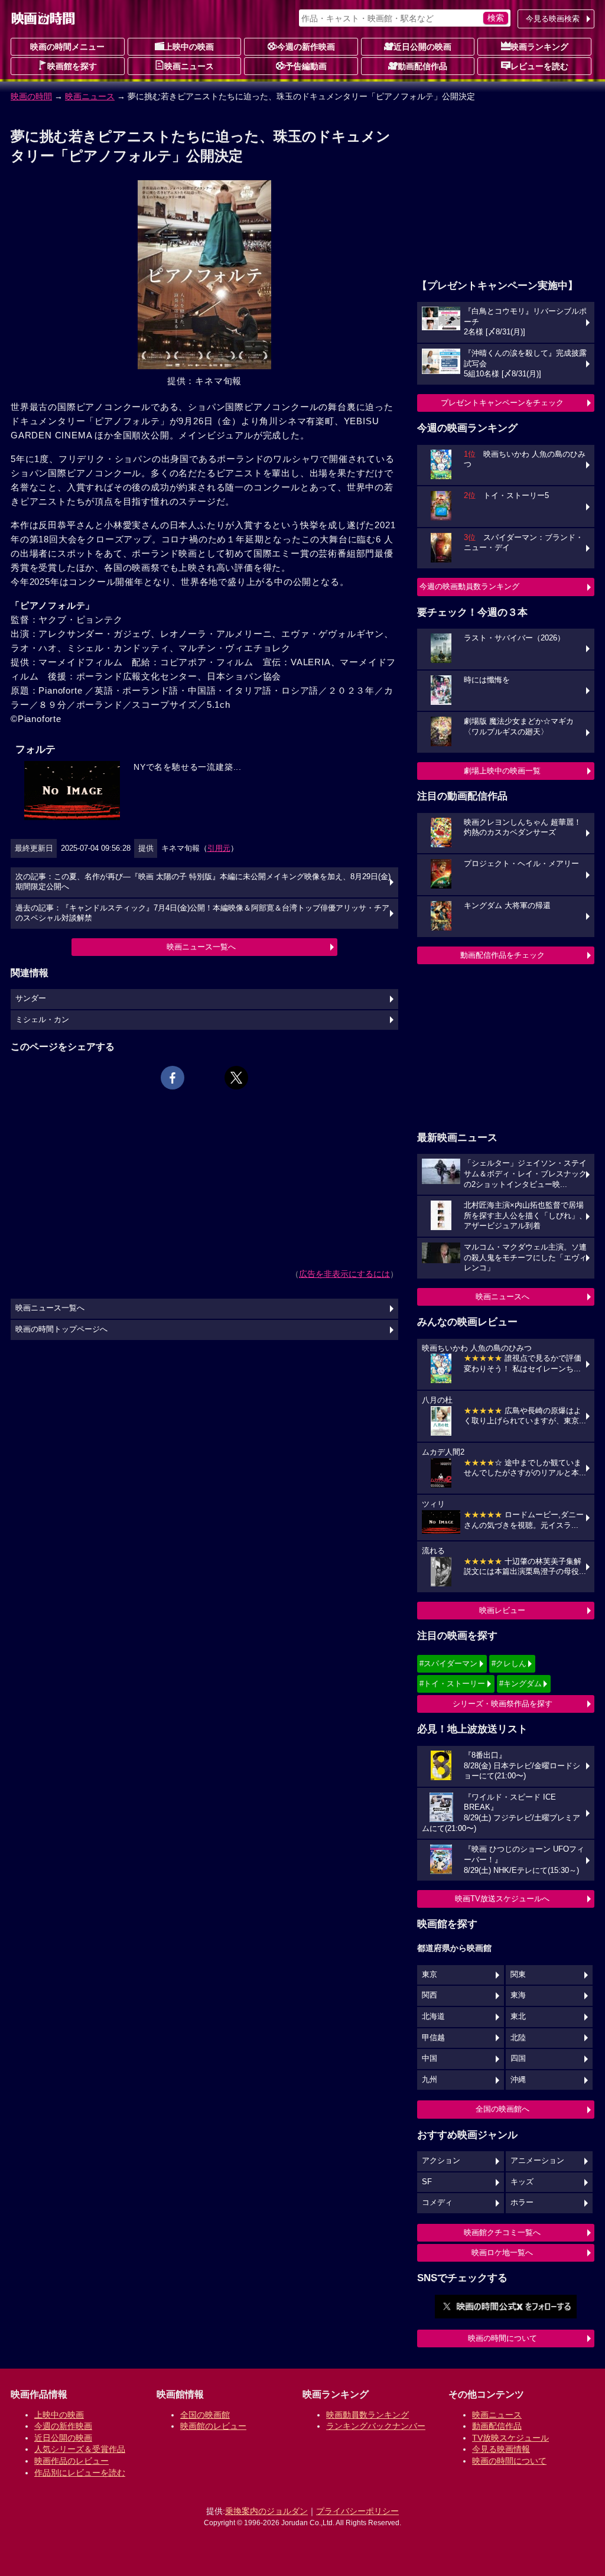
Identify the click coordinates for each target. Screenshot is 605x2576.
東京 (430, 1975)
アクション (441, 2161)
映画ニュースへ (502, 1297)
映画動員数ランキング (367, 2415)
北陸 (518, 2038)
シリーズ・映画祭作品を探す (502, 1704)
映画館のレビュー (213, 2426)
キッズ (522, 2182)
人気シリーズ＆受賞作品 (80, 2449)
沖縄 (518, 2080)
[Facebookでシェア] (173, 1078)
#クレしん (509, 1663)
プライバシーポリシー (357, 2511)
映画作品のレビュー (71, 2461)
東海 (518, 1995)
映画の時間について (502, 2338)
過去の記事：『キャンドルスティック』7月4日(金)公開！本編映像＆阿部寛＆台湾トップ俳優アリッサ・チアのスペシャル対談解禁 (202, 913)
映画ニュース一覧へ (201, 947)
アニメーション (537, 2161)
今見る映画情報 (501, 2449)
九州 (430, 2080)
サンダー (31, 998)
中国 (430, 2058)
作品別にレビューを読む (80, 2473)
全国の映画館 (205, 2415)
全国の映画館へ (502, 2109)
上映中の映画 (189, 47)
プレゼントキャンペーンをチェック (502, 403)
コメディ (437, 2203)
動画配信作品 (422, 66)
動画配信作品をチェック (502, 955)
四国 (518, 2058)
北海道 (433, 2016)
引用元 (219, 848)
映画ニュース (189, 66)
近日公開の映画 (422, 47)
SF (427, 2182)
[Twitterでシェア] (236, 1078)
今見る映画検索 (553, 19)
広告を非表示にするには (344, 1274)
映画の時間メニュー (67, 47)
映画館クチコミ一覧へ (502, 2232)
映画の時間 (31, 96)
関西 (430, 1995)
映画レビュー (502, 1610)
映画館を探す (72, 66)
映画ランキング (539, 47)
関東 (518, 1975)
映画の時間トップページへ (61, 1329)
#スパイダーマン (448, 1663)
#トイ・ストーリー (452, 1684)
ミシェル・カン (42, 1020)
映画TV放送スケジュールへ (502, 1899)
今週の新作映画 (306, 47)
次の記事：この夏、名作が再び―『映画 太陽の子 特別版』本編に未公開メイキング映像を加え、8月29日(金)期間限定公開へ (203, 882)
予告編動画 (306, 66)
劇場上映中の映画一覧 (502, 771)
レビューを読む (539, 66)
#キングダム (521, 1684)
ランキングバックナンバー (376, 2426)
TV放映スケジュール (510, 2438)
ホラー (522, 2203)
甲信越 (433, 2038)
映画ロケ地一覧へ (502, 2253)
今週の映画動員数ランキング (469, 586)
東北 (518, 2016)
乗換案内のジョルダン (266, 2511)
